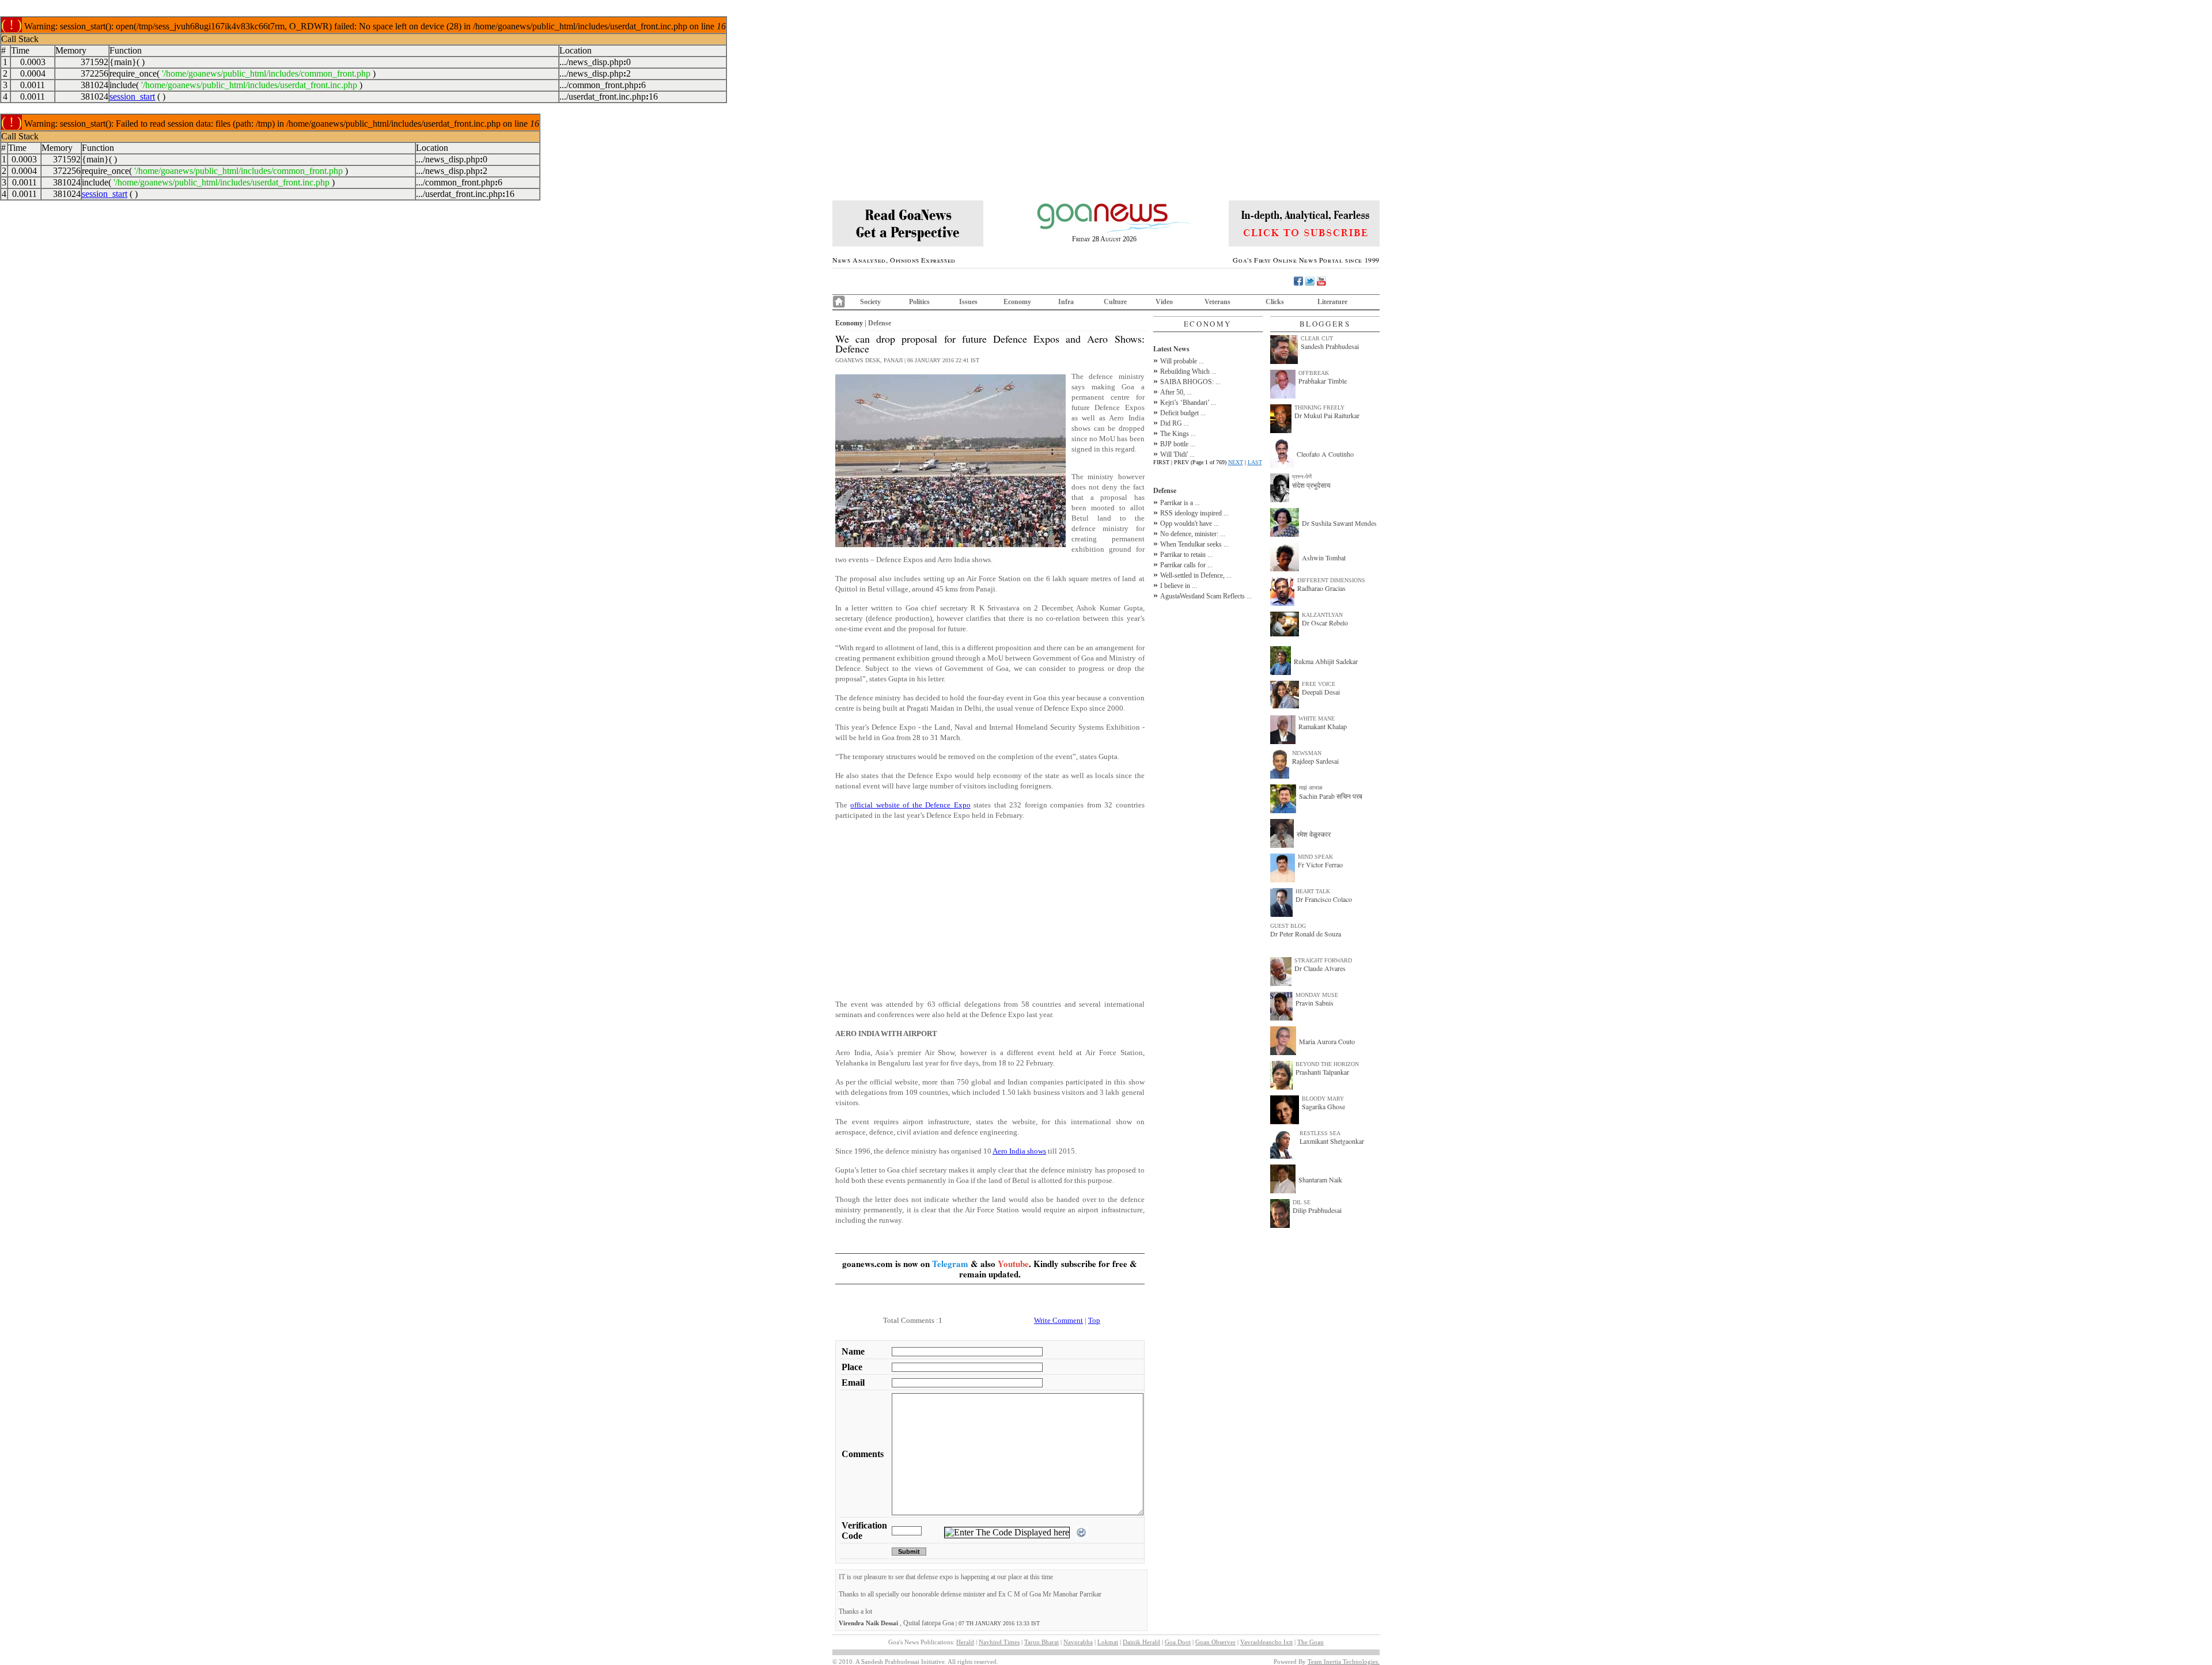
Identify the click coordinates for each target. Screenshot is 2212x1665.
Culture (1115, 302)
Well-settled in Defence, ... (1196, 575)
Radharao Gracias (1321, 588)
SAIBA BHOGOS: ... (1190, 382)
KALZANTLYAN (1322, 615)
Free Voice (1319, 684)
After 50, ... (1176, 392)
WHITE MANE (1317, 718)
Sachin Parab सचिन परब (1331, 796)
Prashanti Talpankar (1322, 1072)
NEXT (1236, 462)
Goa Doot (1178, 1642)
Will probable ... (1182, 361)
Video (1164, 302)
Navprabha (1078, 1642)
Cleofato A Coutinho (1325, 454)
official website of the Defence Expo (910, 805)
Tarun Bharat (1041, 1642)
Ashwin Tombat (1324, 557)
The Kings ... (1178, 434)
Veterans (1217, 302)
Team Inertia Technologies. (1344, 1662)
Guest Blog (1288, 926)
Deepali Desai (1321, 692)
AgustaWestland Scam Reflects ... (1206, 596)
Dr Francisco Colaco (1324, 899)
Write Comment (1058, 1320)
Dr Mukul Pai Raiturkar (1327, 415)
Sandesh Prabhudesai (1330, 346)
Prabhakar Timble (1323, 381)
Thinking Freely (1319, 407)
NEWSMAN (1307, 753)
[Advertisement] (990, 910)
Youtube (1013, 1264)
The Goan (1310, 1642)
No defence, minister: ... (1193, 534)
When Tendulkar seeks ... (1194, 544)
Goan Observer (1215, 1642)
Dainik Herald (1141, 1642)
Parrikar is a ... (1180, 503)
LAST (1255, 462)
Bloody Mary (1323, 1099)
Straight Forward (1323, 960)
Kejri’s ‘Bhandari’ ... (1188, 403)
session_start (132, 96)
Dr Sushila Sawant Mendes (1339, 523)
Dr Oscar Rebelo (1325, 623)
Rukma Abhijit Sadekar (1326, 661)
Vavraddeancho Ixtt (1266, 1642)
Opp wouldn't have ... (1190, 524)
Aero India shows (1019, 1151)
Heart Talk (1313, 891)
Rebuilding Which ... (1188, 371)
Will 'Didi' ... (1177, 454)
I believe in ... (1179, 586)
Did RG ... (1175, 423)
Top (1094, 1320)
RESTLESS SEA (1320, 1133)
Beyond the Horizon (1327, 1064)
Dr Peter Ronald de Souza (1306, 934)
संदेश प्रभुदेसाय (1311, 485)
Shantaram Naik (1320, 1179)
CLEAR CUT (1317, 338)
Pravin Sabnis (1315, 1003)
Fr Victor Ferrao (1320, 864)
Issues (968, 302)
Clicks (1275, 302)
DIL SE (1302, 1202)
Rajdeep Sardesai (1315, 761)
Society (870, 302)
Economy (1017, 302)
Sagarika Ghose (1323, 1106)
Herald (965, 1642)
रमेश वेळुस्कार (1314, 834)
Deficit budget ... (1183, 413)
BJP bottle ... (1178, 444)
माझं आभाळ (1311, 788)
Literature (1332, 302)
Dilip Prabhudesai (1317, 1210)
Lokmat (1108, 1642)
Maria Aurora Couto (1327, 1041)
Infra (1066, 302)
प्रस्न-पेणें (1302, 477)
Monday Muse (1317, 995)
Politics (919, 302)
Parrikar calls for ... (1186, 565)
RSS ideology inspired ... (1194, 513)
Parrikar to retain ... (1186, 555)
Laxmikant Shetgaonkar (1332, 1141)
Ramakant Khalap (1323, 726)
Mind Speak (1315, 857)
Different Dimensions (1331, 580)
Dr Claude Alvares (1320, 968)
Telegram (950, 1264)
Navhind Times (999, 1642)
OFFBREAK (1314, 373)
